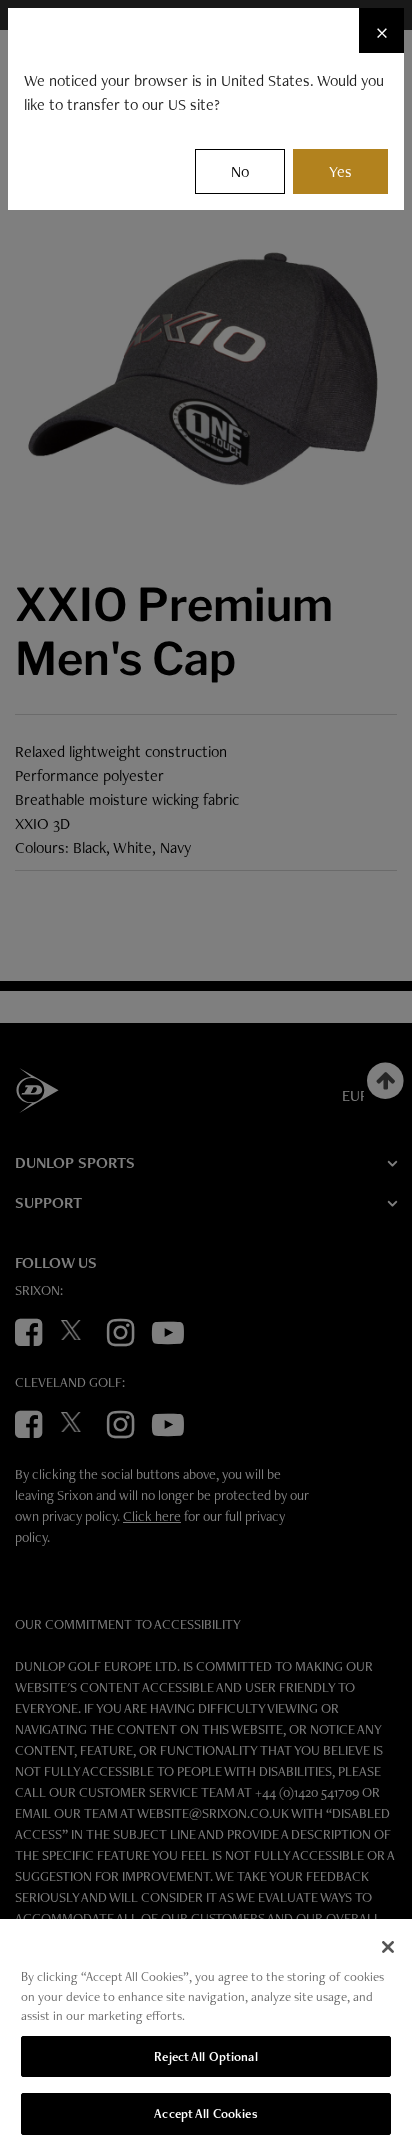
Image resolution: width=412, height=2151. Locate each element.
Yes (340, 171)
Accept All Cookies (205, 2113)
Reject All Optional (205, 2056)
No (240, 171)
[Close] (388, 1947)
